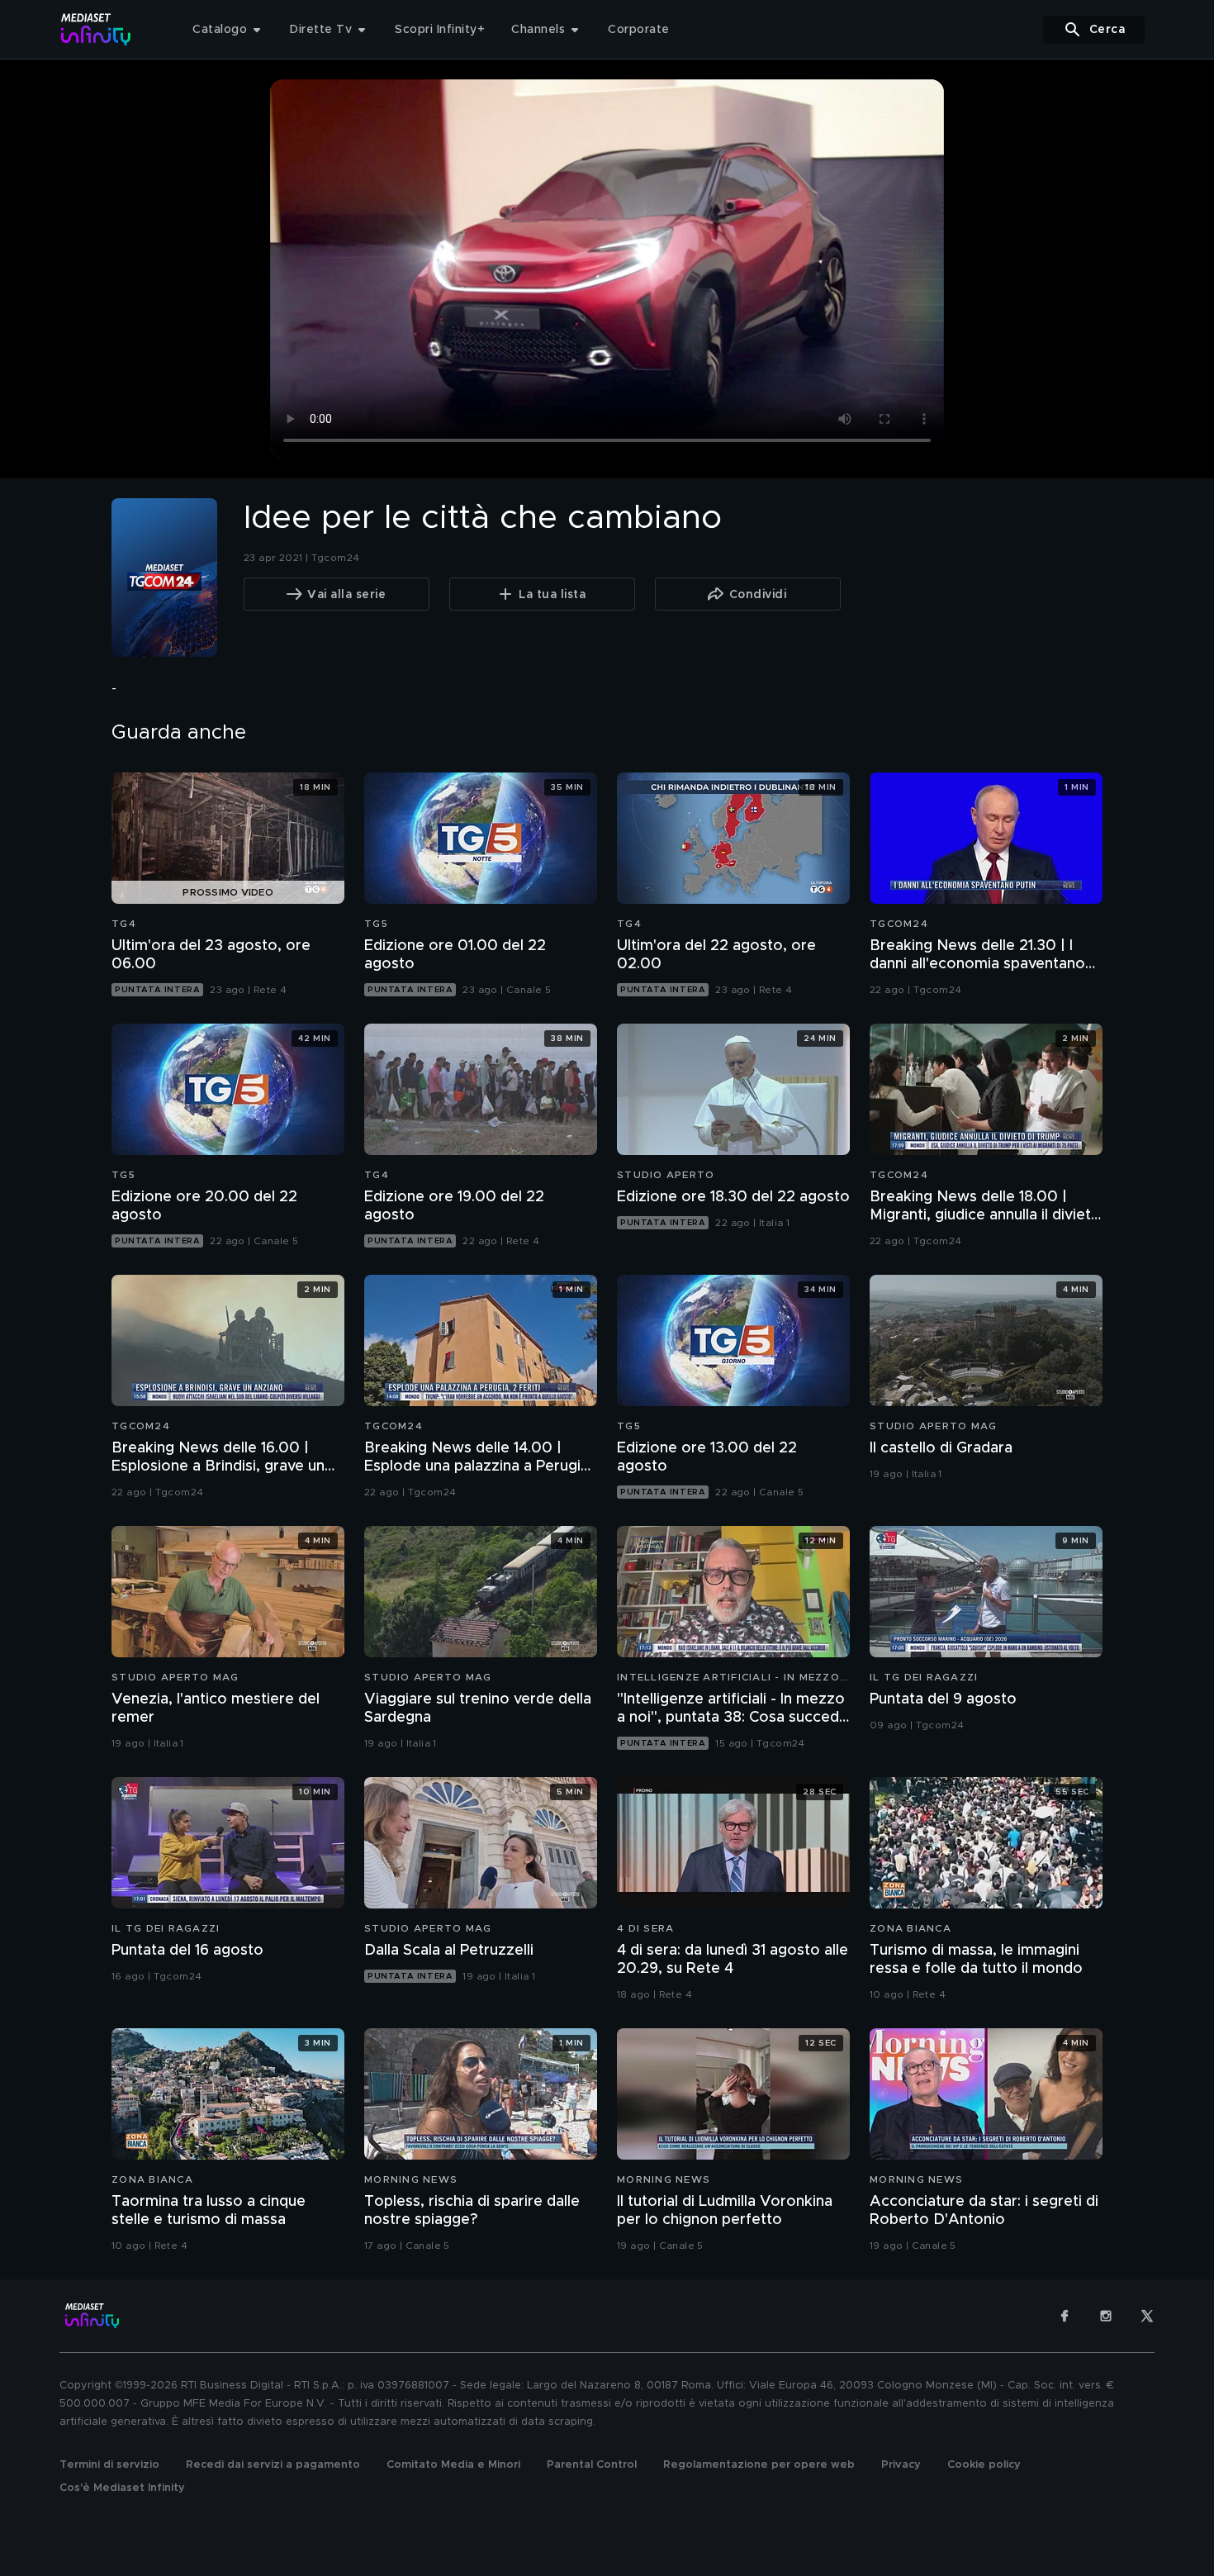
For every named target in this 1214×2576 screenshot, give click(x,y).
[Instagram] (1106, 2316)
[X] (1147, 2316)
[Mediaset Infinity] (96, 29)
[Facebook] (1065, 2316)
